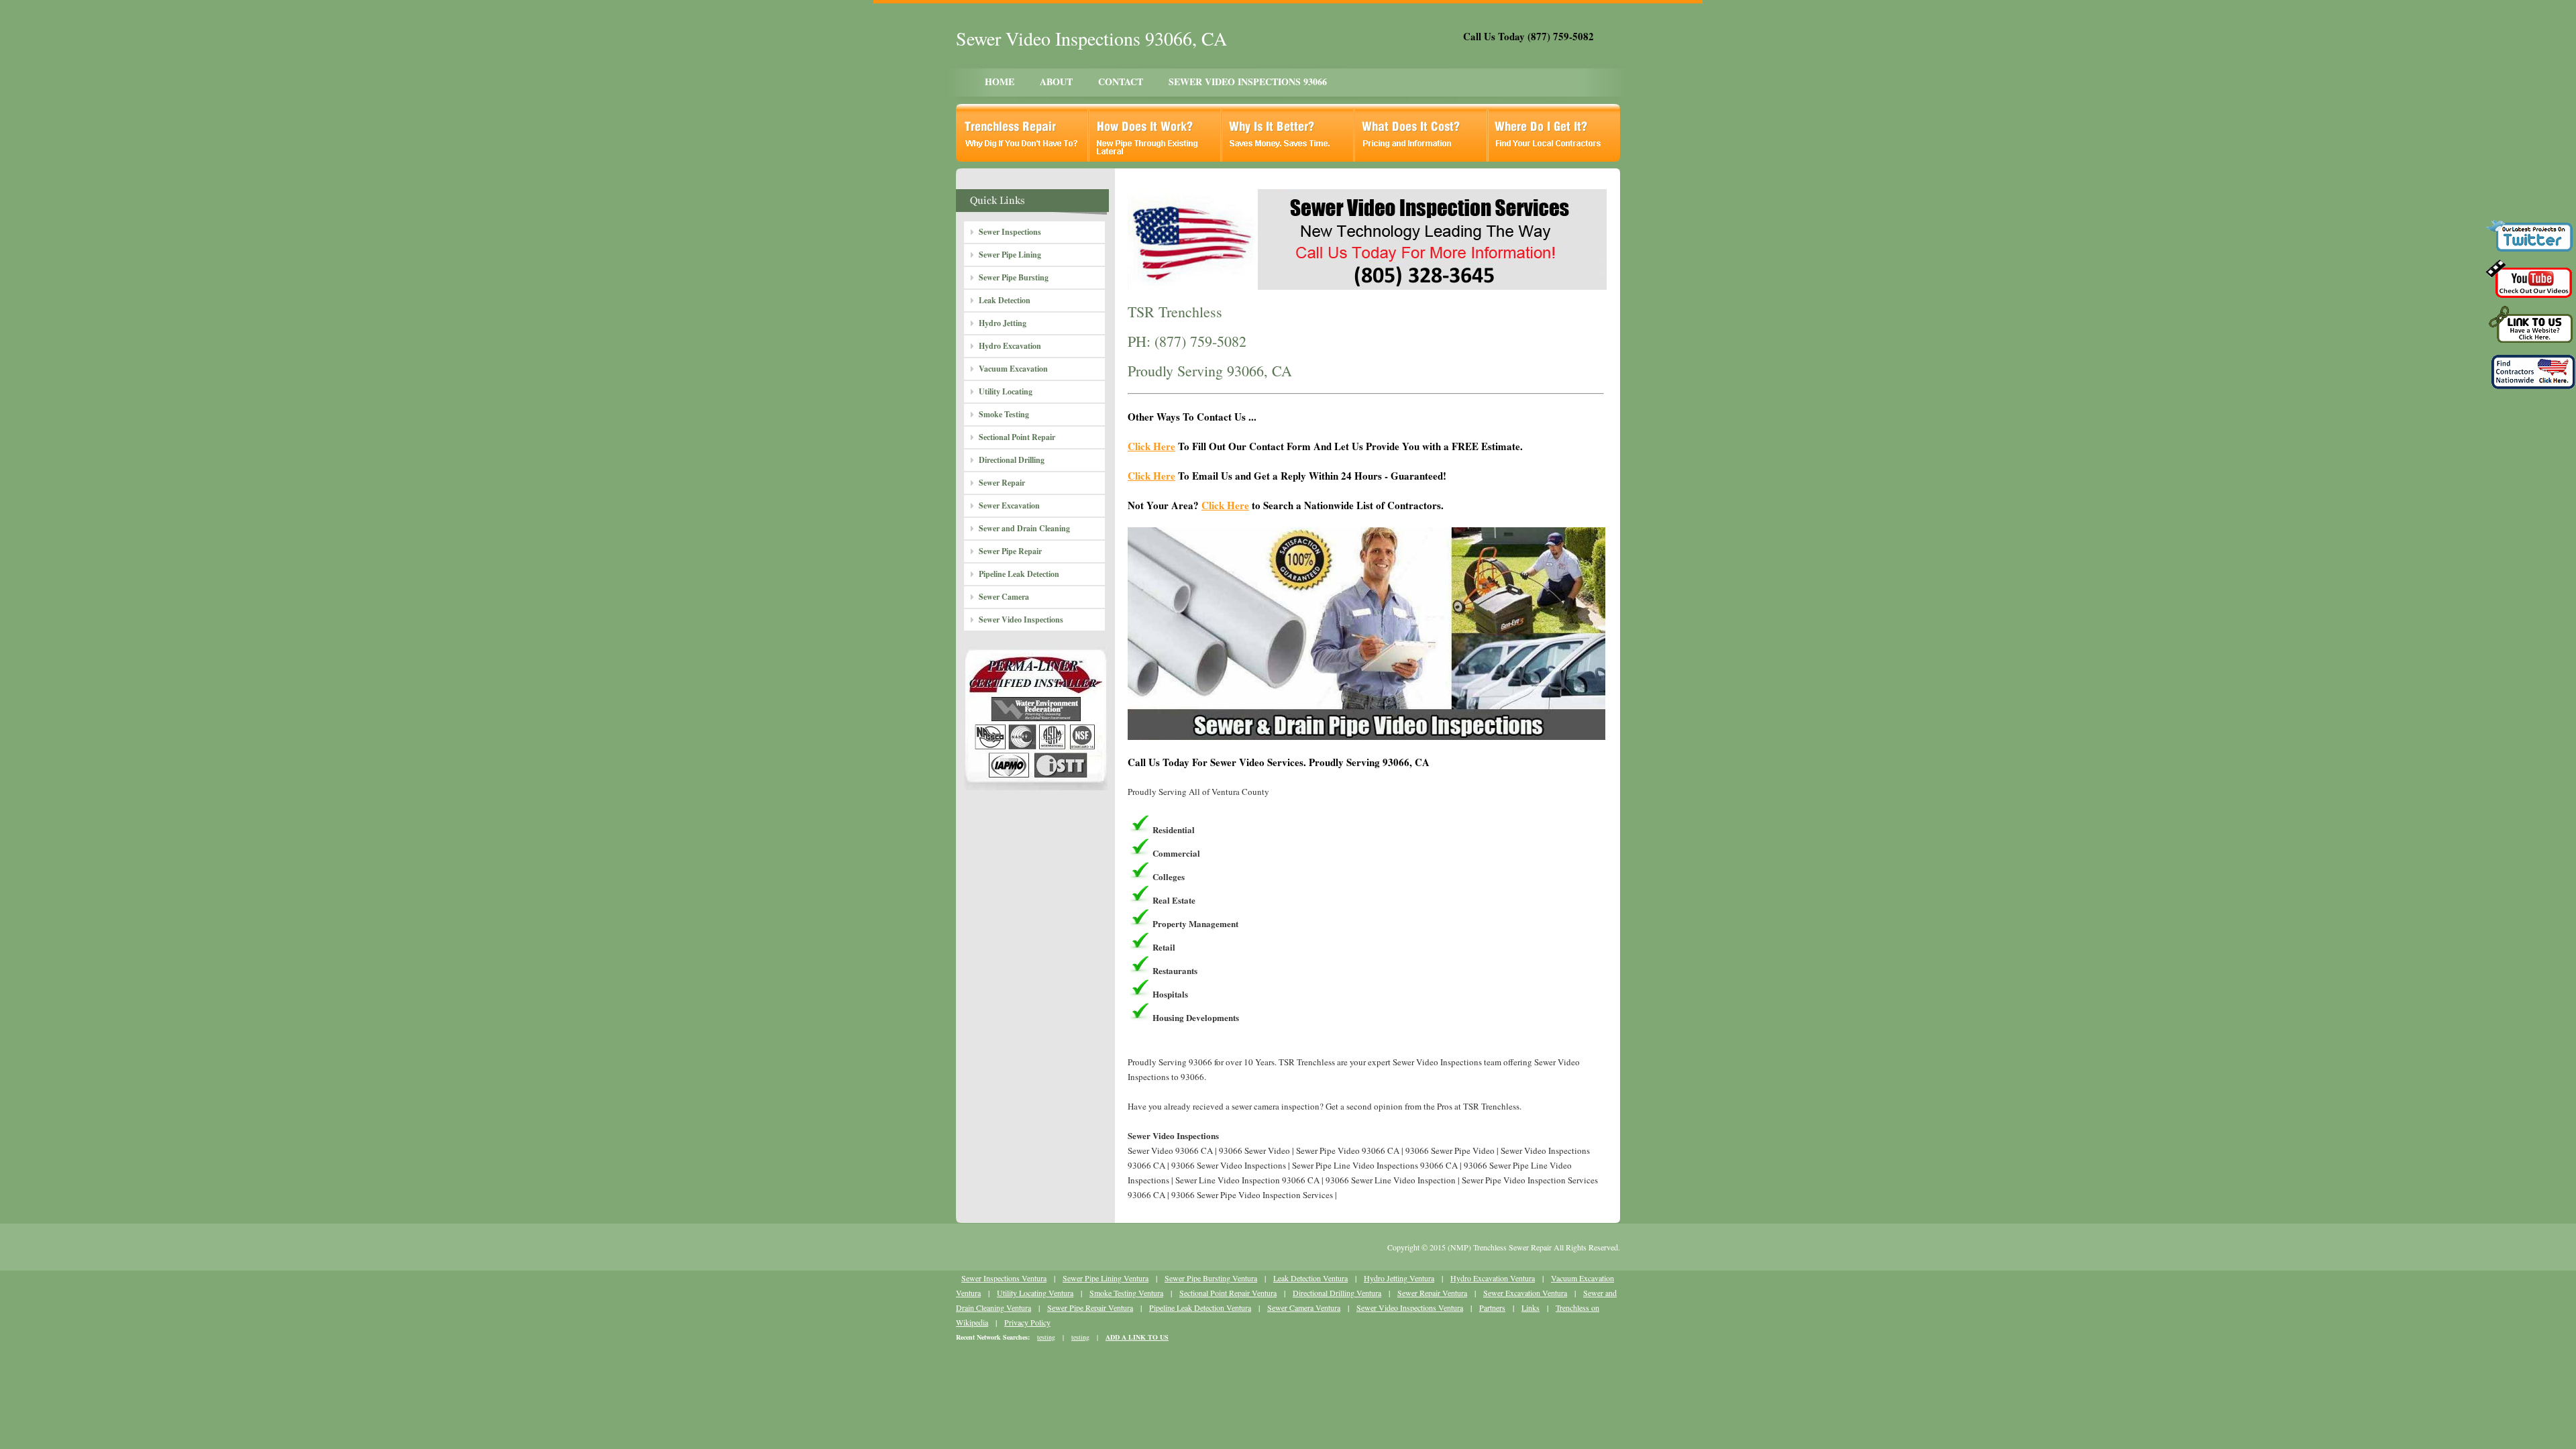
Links (1531, 1307)
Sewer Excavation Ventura (1525, 1293)
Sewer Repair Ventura (1432, 1293)
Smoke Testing (1004, 414)
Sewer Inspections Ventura (1004, 1278)
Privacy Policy (1027, 1322)
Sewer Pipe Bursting (1014, 277)
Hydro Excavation (1010, 346)
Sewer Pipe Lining (1010, 255)
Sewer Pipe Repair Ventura (1090, 1307)
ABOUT (1056, 82)
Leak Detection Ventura (1310, 1278)
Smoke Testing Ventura (1126, 1293)
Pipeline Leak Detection (1019, 574)
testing (1046, 1337)
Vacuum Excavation (1013, 369)
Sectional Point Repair (1017, 437)
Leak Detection (1005, 300)
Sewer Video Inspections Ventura (1410, 1307)
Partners (1492, 1307)
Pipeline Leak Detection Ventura (1200, 1307)
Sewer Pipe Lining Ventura (1106, 1278)
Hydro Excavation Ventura (1493, 1278)
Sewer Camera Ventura (1304, 1307)
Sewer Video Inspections (1021, 620)
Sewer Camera (1004, 597)
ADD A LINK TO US (1137, 1337)
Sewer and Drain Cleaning (1024, 528)
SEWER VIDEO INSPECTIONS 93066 (1248, 82)
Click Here (1151, 446)
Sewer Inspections (1010, 232)
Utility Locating (1006, 391)
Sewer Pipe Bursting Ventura (1211, 1278)
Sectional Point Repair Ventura (1228, 1293)
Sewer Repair (1002, 483)
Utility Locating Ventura (1035, 1293)
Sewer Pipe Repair (1010, 551)
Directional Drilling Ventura (1337, 1293)
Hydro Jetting (1003, 323)
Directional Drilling (1012, 460)
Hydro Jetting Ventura (1399, 1278)
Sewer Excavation (1009, 505)
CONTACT (1121, 82)
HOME (1000, 82)
